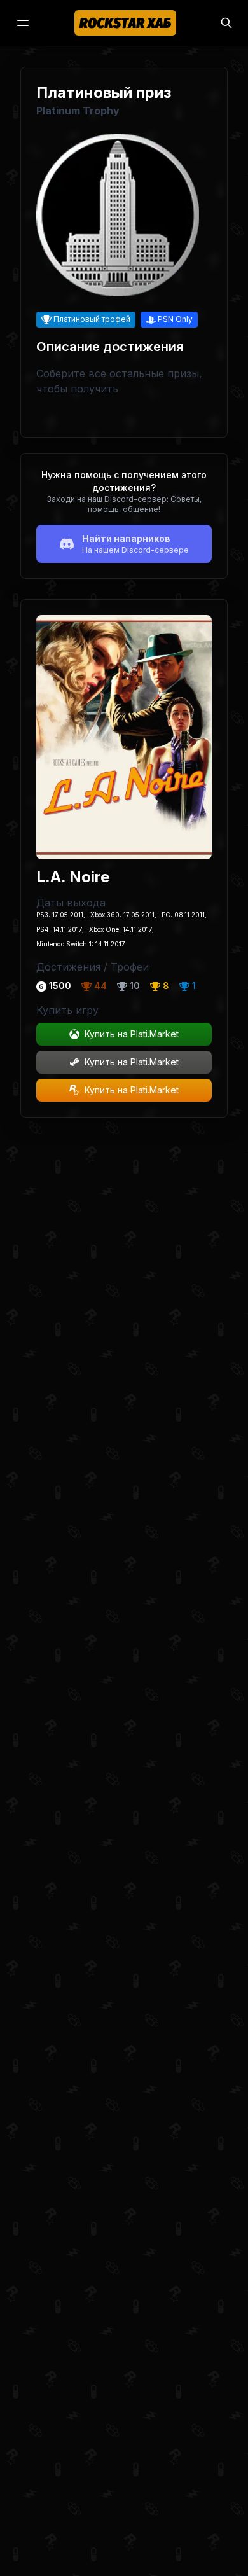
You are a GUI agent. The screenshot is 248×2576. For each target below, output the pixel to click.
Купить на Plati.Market (132, 1034)
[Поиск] (226, 23)
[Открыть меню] (23, 23)
